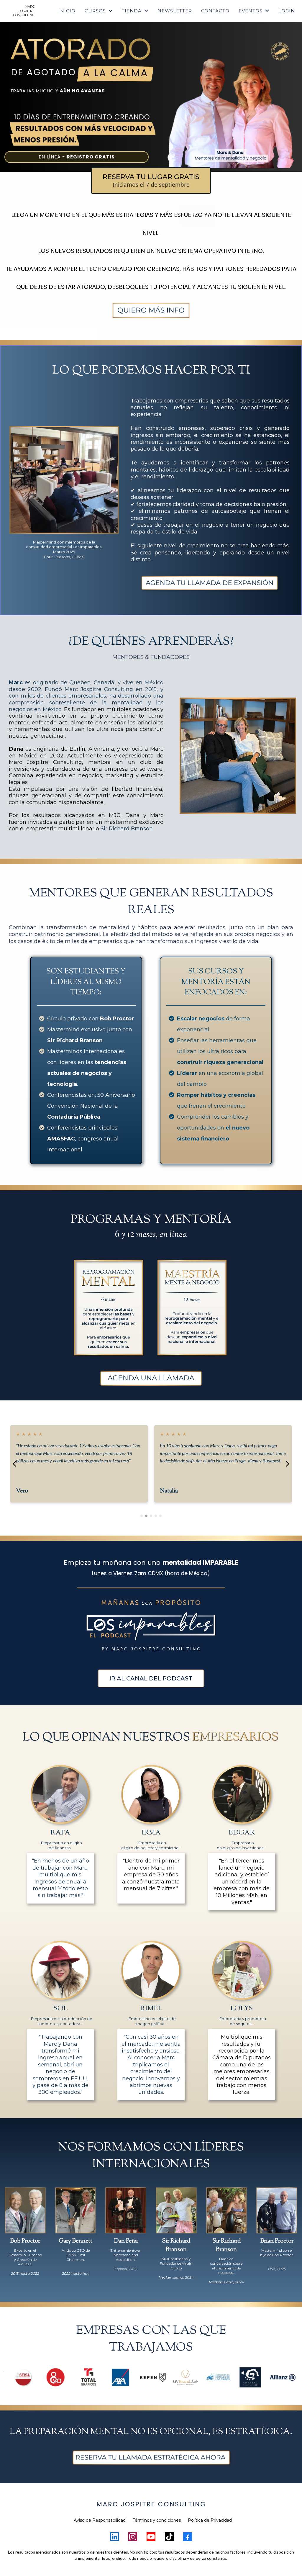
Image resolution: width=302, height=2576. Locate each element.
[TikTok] (169, 2537)
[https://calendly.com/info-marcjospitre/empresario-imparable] (151, 310)
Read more (25, 1477)
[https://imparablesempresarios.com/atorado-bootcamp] (82, 60)
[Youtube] (151, 2537)
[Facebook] (188, 2537)
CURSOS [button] (96, 11)
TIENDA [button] (132, 11)
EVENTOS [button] (251, 11)
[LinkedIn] (114, 2537)
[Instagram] (133, 2537)
